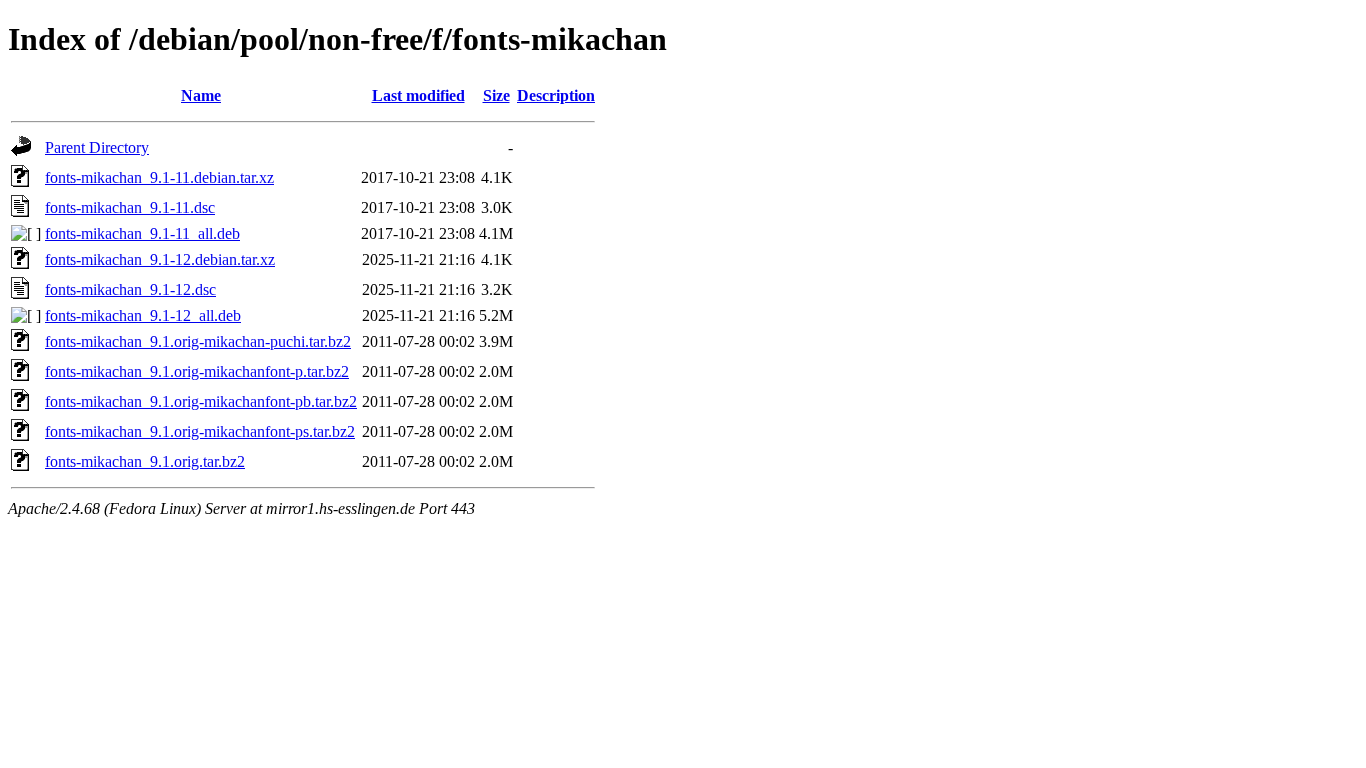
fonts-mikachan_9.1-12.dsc (130, 289)
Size (496, 95)
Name (201, 95)
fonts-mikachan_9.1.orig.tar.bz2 (145, 461)
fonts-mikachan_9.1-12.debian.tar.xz (160, 259)
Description (556, 95)
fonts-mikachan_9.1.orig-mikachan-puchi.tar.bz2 (198, 341)
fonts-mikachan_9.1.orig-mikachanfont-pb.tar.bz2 (201, 401)
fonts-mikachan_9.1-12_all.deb (143, 315)
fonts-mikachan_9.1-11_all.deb (142, 233)
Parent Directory (97, 147)
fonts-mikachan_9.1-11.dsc (130, 207)
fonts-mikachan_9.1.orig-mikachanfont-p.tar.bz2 (197, 371)
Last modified (418, 95)
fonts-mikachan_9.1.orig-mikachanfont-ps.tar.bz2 (200, 431)
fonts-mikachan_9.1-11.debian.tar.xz (159, 177)
